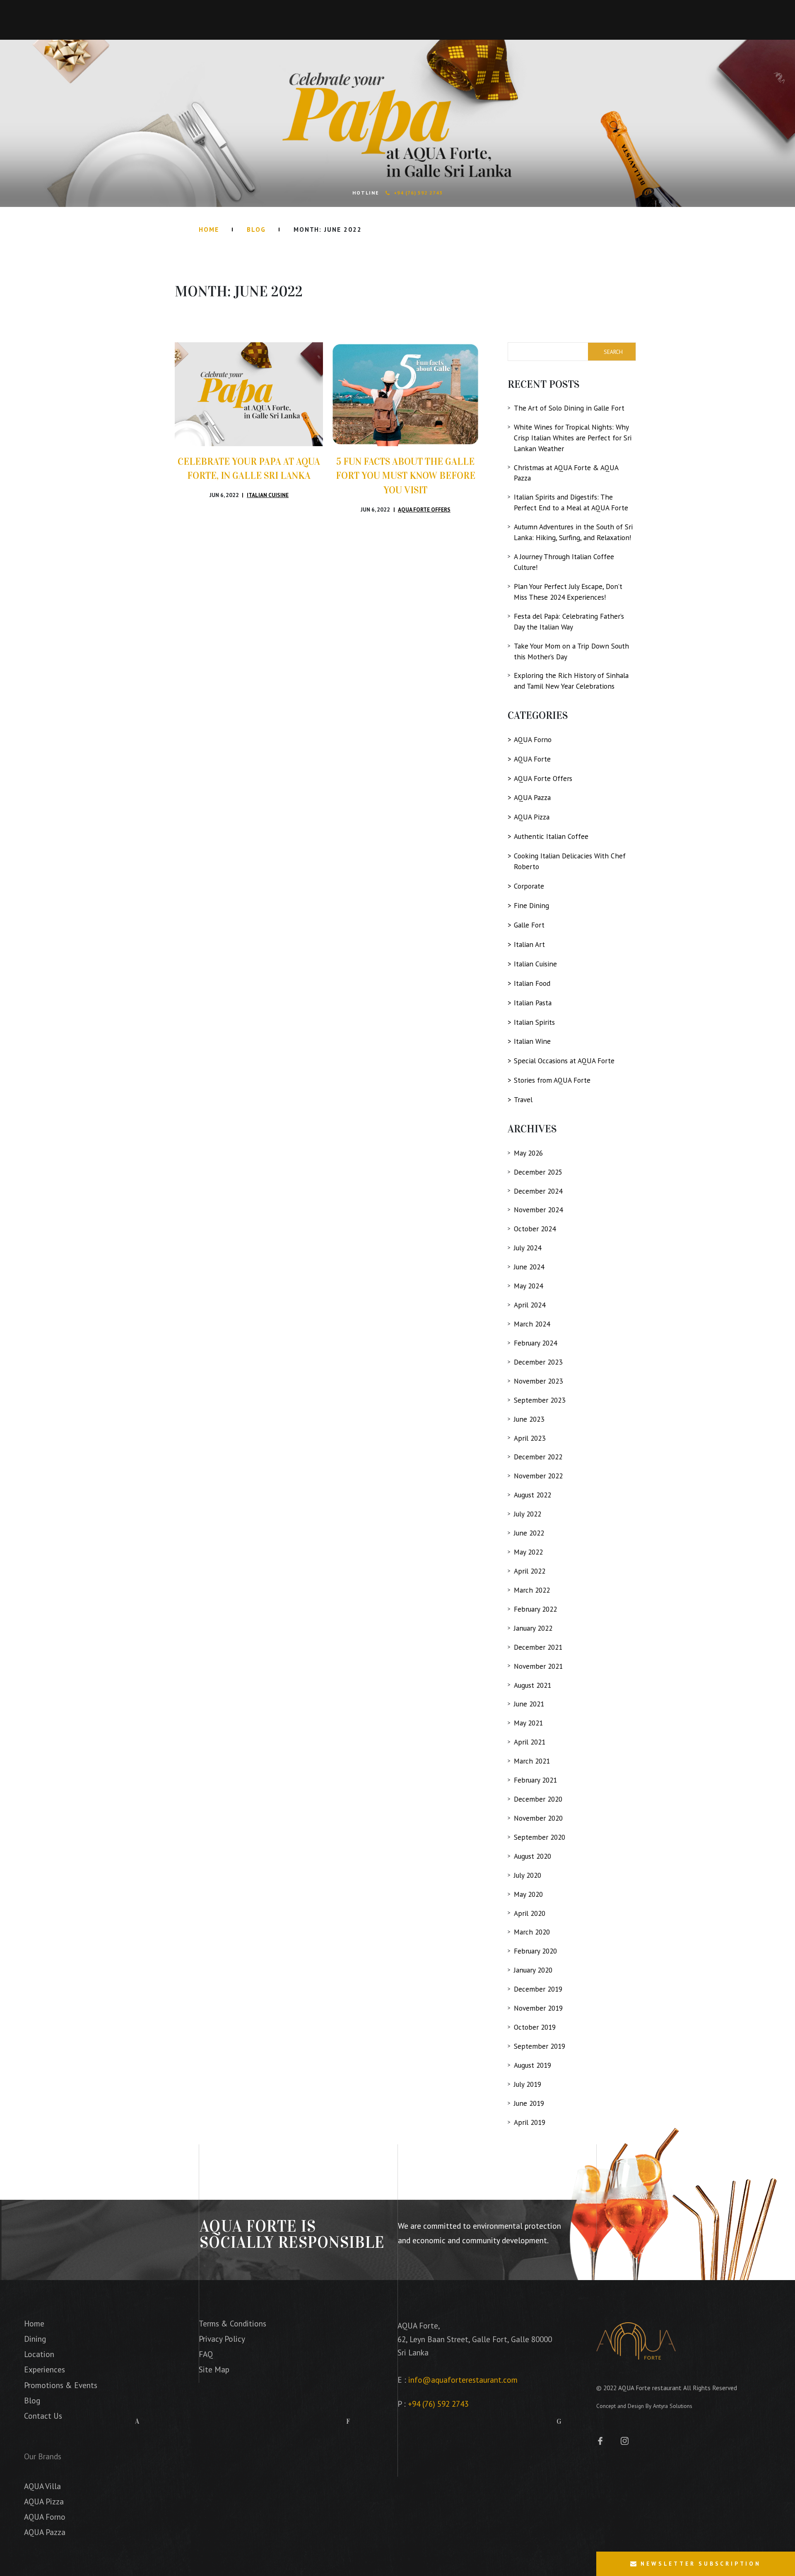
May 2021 (528, 1723)
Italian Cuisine (268, 495)
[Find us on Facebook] (604, 2440)
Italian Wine (532, 1041)
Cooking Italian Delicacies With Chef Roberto (570, 861)
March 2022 (532, 1590)
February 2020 (535, 1951)
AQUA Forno (533, 739)
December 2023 (538, 1362)
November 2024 (538, 1210)
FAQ (206, 2354)
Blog (256, 229)
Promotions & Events (61, 2385)
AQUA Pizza (532, 817)
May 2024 (528, 1286)
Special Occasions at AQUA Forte (564, 1061)
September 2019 (540, 2046)
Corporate (529, 886)
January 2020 (533, 1970)
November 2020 (538, 1818)
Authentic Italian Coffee (551, 836)
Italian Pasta (533, 1003)
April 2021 (530, 1742)
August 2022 (532, 1495)
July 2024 (528, 1248)
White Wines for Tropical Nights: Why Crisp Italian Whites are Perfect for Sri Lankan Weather (573, 438)
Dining (35, 2339)
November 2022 (538, 1476)
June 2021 (529, 1704)
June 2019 (529, 2103)
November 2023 (538, 1381)
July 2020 (528, 1875)
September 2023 (540, 1400)
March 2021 (532, 1761)
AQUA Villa (42, 2486)
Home (209, 229)
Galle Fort (529, 925)
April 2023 (530, 1438)
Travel (523, 1099)
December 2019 (538, 1989)
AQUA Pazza (532, 797)
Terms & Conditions (232, 2323)
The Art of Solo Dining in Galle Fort (569, 408)
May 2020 (528, 1894)
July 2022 (528, 1514)
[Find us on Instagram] (625, 2440)
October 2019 (535, 2027)
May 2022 (528, 1552)
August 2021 (532, 1685)
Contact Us (43, 2416)
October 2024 (535, 1229)
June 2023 (529, 1419)
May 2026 (528, 1153)
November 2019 (538, 2008)
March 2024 (532, 1324)
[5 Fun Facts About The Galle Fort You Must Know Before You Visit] (405, 394)
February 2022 (535, 1609)
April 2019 (530, 2122)
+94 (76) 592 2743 (418, 193)
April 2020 (530, 1913)
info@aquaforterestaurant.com (463, 2380)
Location (39, 2354)
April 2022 (530, 1571)
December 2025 (538, 1172)
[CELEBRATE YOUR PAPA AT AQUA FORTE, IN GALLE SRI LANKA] (249, 394)
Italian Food (532, 983)
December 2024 (538, 1191)
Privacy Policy (222, 2339)
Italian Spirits (534, 1022)
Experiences (45, 2369)
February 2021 (535, 1780)
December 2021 (538, 1647)
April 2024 (530, 1305)
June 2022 (529, 1533)
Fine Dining (531, 905)
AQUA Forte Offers (424, 509)
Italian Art (529, 944)
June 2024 (529, 1267)
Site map (214, 2369)
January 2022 (533, 1628)
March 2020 (532, 1932)
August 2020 (532, 1856)
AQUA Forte (532, 759)
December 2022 (538, 1457)
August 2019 (532, 2065)
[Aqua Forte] (636, 2341)
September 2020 (540, 1837)
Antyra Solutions (673, 2406)
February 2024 (535, 1343)
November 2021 (538, 1666)
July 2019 (528, 2084)
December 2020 (538, 1799)
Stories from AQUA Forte (552, 1080)
